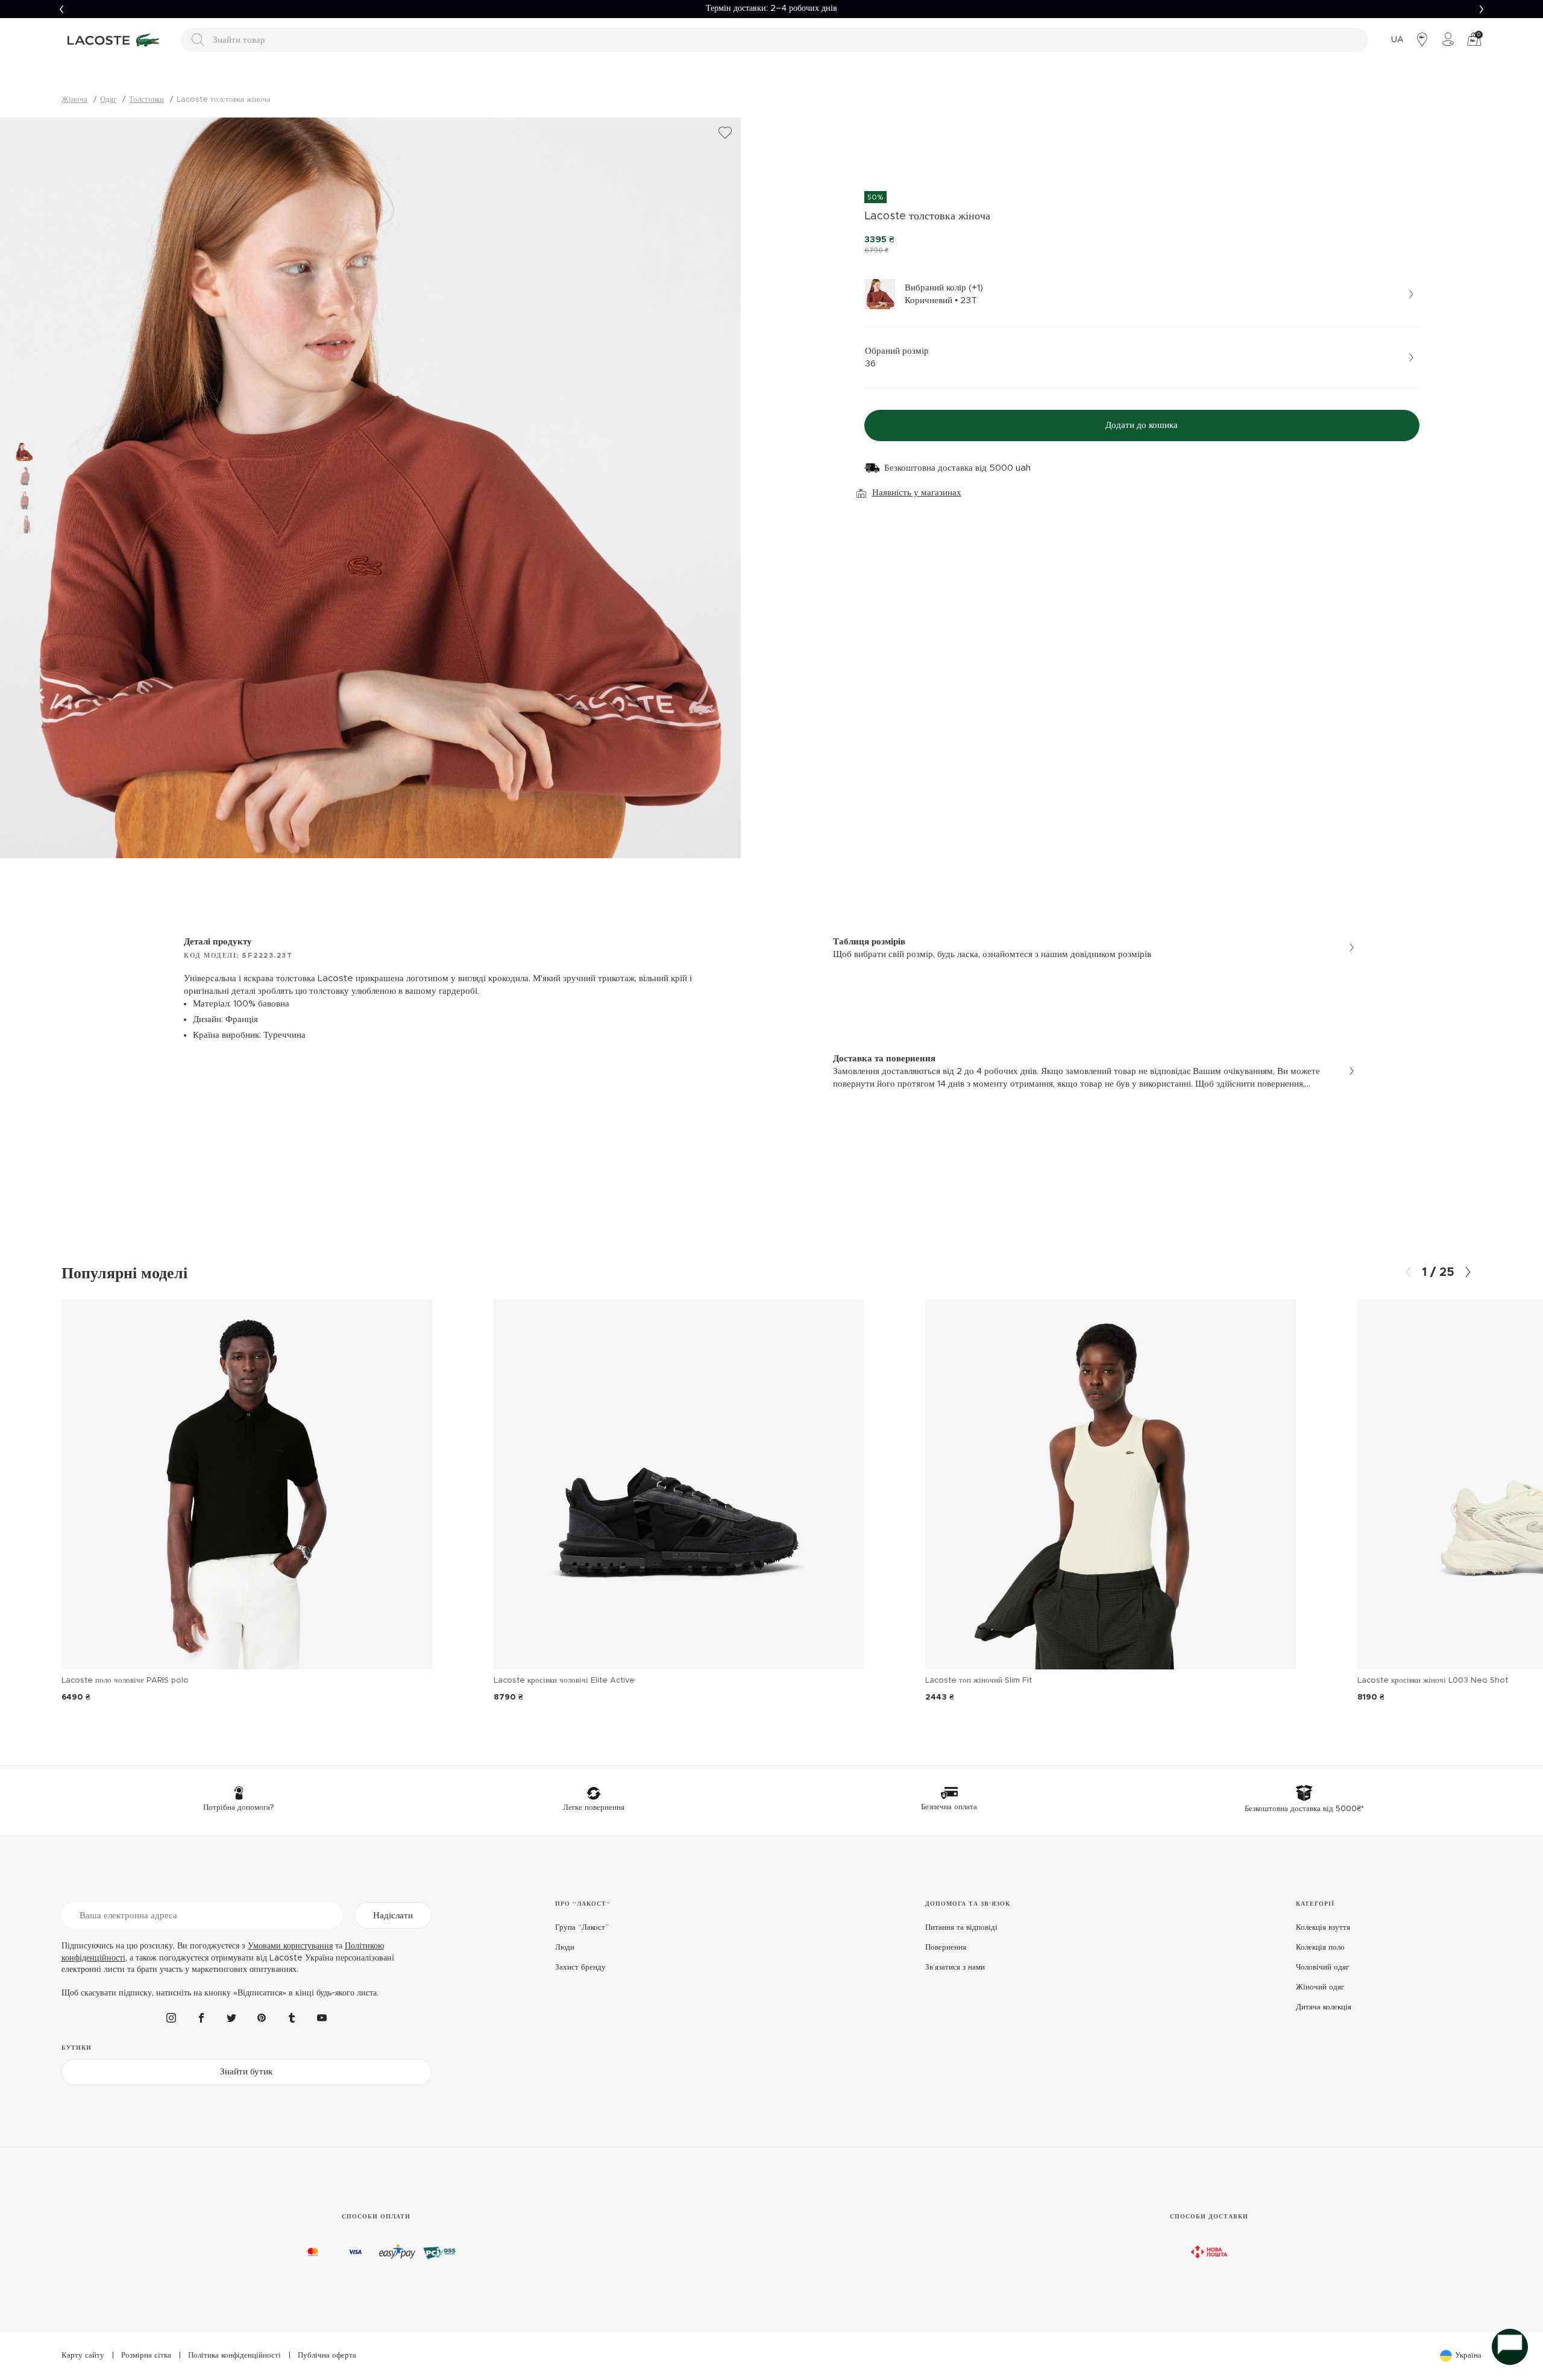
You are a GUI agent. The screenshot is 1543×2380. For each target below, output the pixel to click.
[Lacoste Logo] (115, 40)
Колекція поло (1320, 1948)
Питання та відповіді (961, 1928)
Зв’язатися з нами (955, 1967)
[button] (61, 9)
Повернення (946, 1948)
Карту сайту (83, 2356)
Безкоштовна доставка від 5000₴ (771, 8)
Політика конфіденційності (234, 2356)
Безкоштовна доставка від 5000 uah (957, 468)
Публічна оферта (327, 2356)
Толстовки (146, 100)
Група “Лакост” (582, 1928)
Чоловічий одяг (1322, 1967)
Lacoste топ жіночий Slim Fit (979, 1681)
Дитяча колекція (1324, 2007)
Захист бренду (580, 1967)
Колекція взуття (1323, 1928)
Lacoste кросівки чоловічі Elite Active (564, 1681)
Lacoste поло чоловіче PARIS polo (125, 1681)
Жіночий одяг (1320, 1987)
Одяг (108, 100)
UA (1397, 40)
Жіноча (74, 100)
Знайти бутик (246, 2072)
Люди (565, 1948)
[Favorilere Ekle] (725, 133)
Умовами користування (290, 1946)
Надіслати (393, 1916)
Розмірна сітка (146, 2356)
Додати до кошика (1142, 425)
